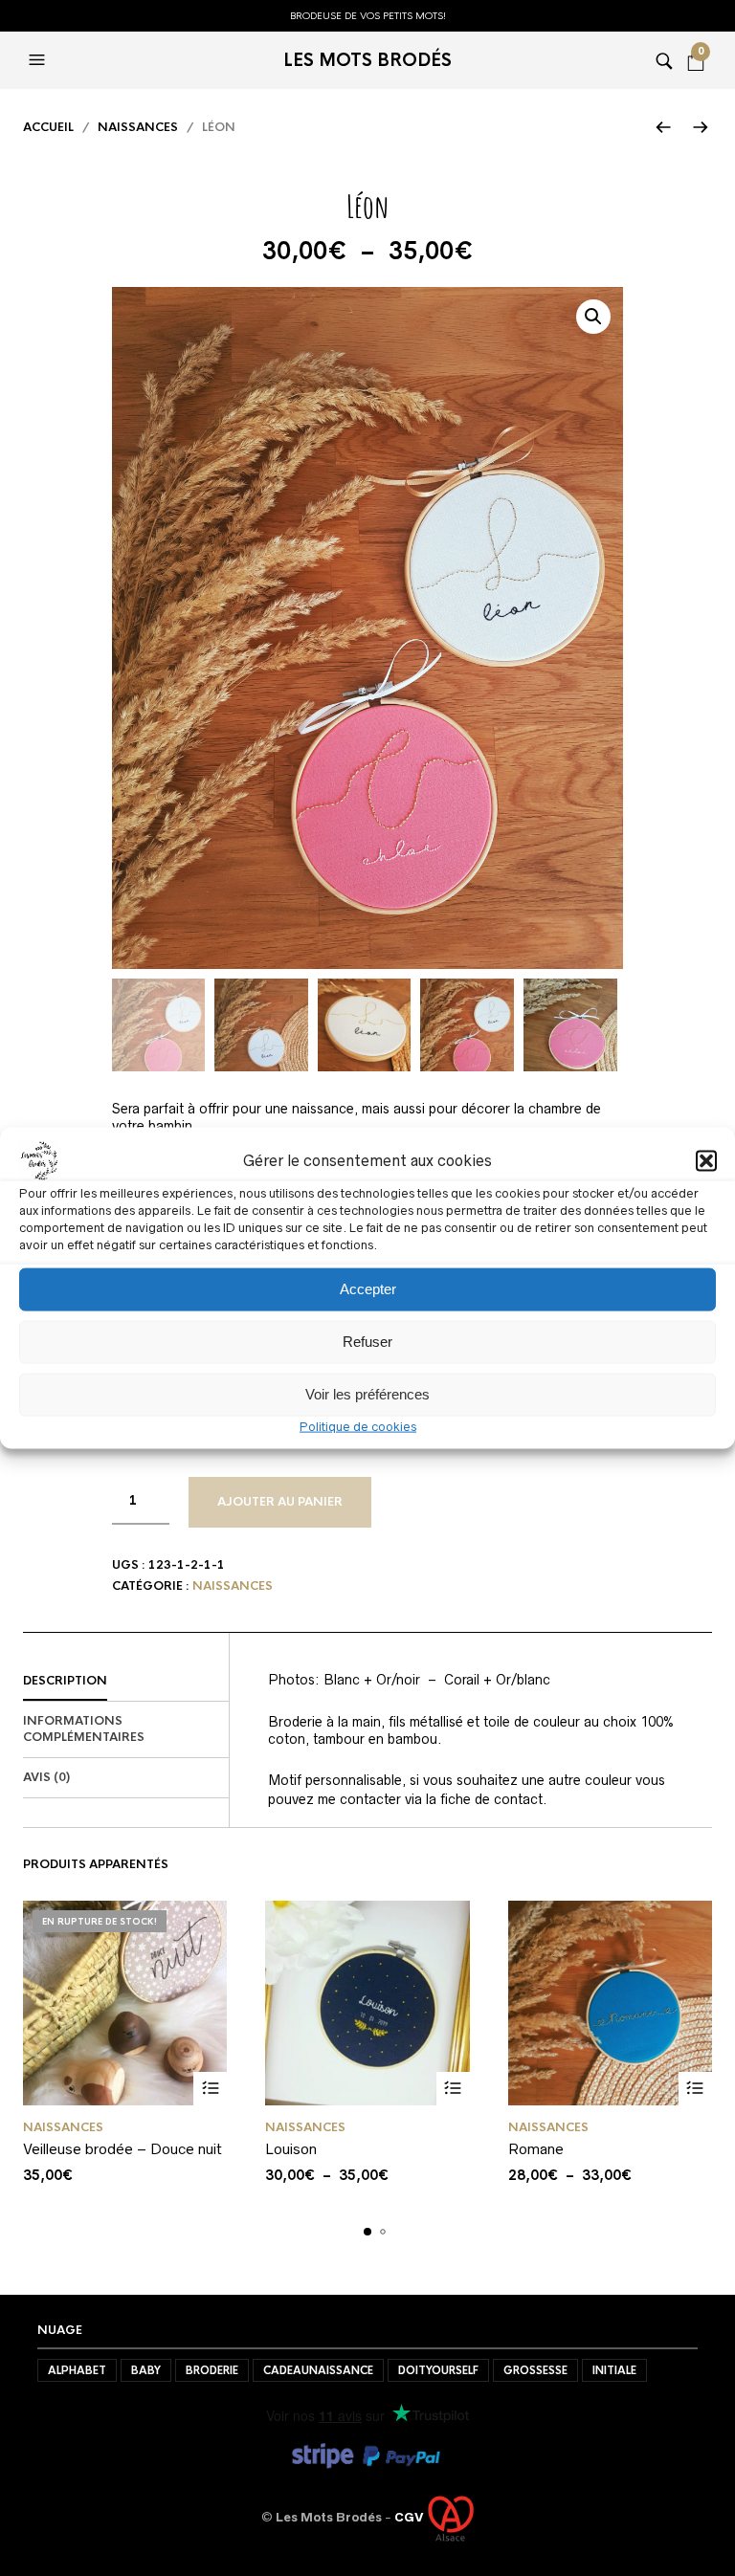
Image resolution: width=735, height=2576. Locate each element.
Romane (536, 2149)
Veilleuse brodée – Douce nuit (122, 2149)
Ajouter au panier (280, 1502)
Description (65, 1681)
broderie (212, 2370)
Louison (291, 2149)
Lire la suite (210, 2089)
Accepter (368, 1289)
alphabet (77, 2370)
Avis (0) (46, 1777)
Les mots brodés (367, 60)
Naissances (138, 127)
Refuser (367, 1342)
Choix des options (453, 2089)
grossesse (535, 2370)
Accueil (48, 127)
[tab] (126, 1682)
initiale (614, 2370)
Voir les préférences (367, 1394)
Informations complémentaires (84, 1729)
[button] (706, 1160)
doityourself (438, 2370)
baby (146, 2370)
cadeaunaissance (318, 2370)
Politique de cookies (358, 1426)
